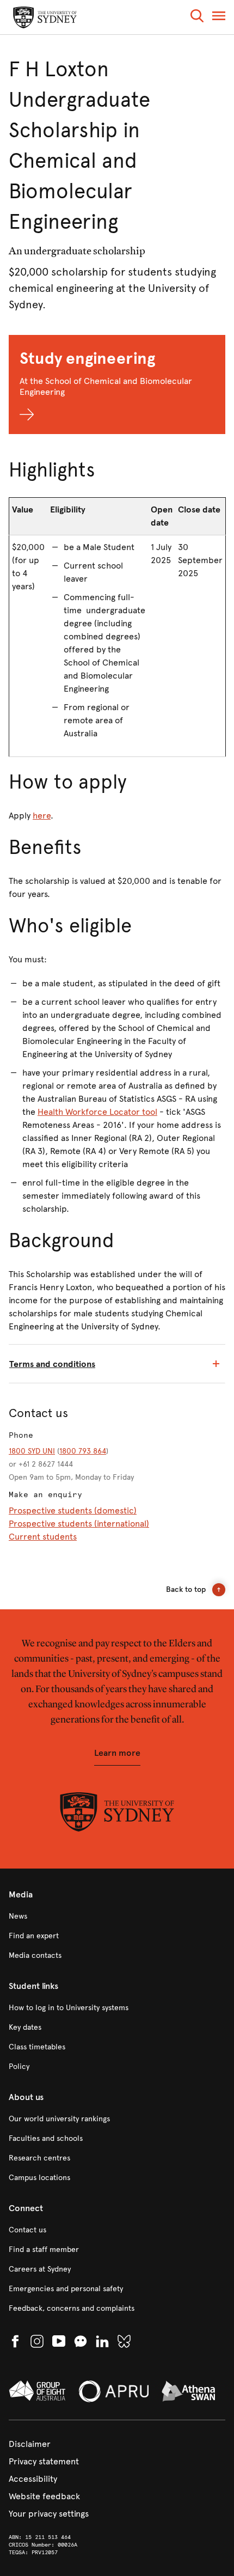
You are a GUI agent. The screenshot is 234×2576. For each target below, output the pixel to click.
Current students (43, 1537)
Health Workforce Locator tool (97, 1112)
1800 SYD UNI (32, 1451)
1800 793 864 (83, 1451)
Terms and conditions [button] (52, 1364)
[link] (117, 1916)
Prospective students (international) (79, 1524)
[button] (197, 18)
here (42, 816)
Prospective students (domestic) (73, 1510)
